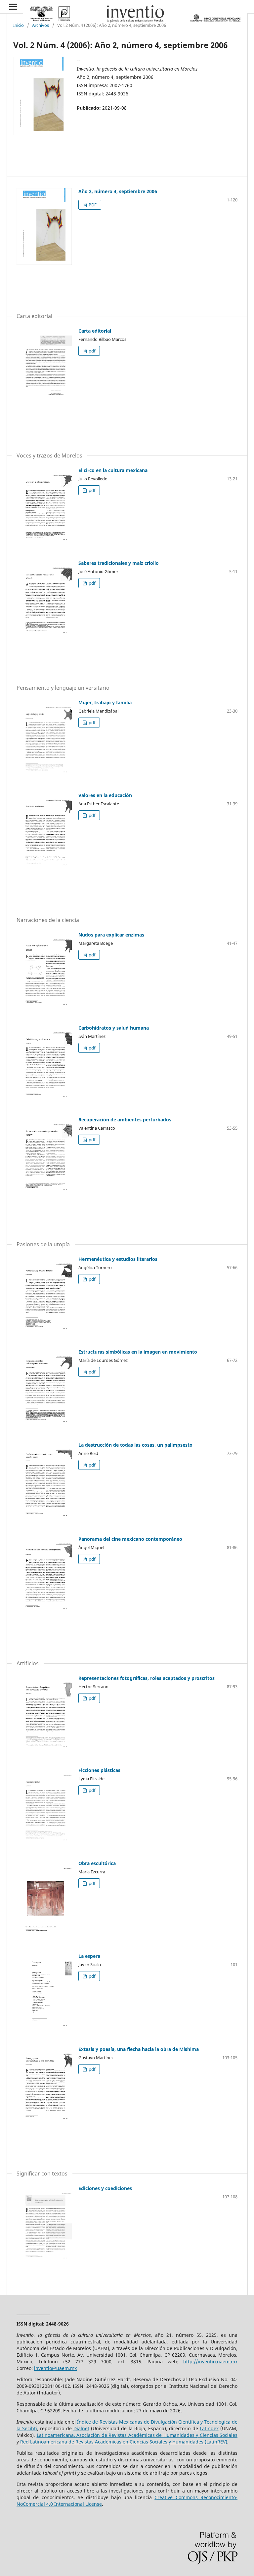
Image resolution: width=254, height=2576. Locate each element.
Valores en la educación (105, 795)
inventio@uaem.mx (55, 2368)
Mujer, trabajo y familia (105, 702)
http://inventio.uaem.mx (210, 2361)
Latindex (209, 2428)
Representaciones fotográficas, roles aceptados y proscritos (147, 1678)
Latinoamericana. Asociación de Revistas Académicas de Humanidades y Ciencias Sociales (137, 2435)
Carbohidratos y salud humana (114, 1028)
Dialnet (81, 2428)
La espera (89, 1956)
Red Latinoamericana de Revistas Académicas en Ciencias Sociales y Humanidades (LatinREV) (124, 2442)
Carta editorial (95, 331)
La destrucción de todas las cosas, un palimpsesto (135, 1445)
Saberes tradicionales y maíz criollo (119, 563)
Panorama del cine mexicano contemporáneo (130, 1539)
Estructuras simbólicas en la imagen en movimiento (138, 1352)
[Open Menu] (13, 7)
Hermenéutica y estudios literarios (118, 1259)
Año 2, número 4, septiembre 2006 (118, 191)
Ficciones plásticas (99, 1770)
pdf (91, 351)
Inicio (19, 25)
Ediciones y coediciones (105, 2188)
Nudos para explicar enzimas (111, 935)
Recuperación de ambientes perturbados (125, 1120)
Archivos (41, 25)
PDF (92, 205)
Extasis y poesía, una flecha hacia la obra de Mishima (139, 2049)
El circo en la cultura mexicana (113, 470)
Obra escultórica (97, 1863)
